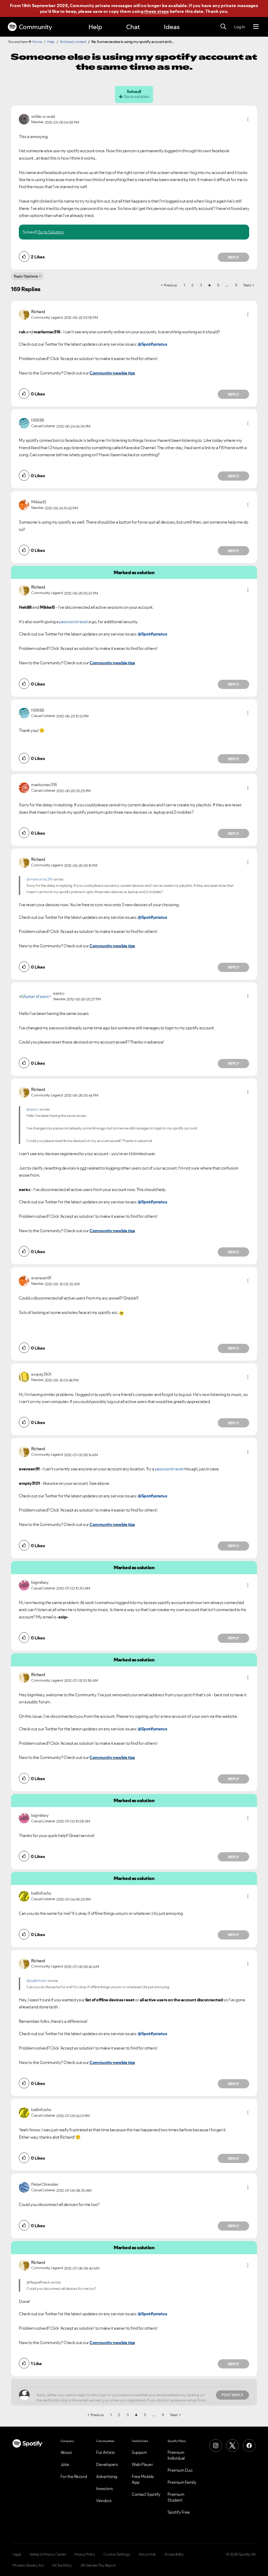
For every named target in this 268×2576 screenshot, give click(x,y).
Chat (133, 27)
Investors (105, 2488)
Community (35, 27)
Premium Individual (176, 2455)
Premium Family (182, 2482)
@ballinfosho (37, 1981)
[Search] (223, 27)
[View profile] (24, 119)
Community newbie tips (112, 373)
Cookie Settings (117, 2554)
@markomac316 (40, 879)
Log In (240, 27)
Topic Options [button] (26, 276)
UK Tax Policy (62, 2565)
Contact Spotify (146, 2494)
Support (139, 2452)
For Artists (105, 2452)
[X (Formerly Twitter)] (232, 2445)
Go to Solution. (51, 232)
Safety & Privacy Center (48, 2554)
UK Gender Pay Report (98, 2565)
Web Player (142, 2464)
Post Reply (232, 2395)
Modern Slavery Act (28, 2565)
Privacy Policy (85, 2554)
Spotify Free (179, 2512)
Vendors (104, 2501)
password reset (74, 622)
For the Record (74, 2476)
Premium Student (176, 2497)
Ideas (172, 27)
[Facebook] (249, 2445)
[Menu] (256, 27)
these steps (157, 11)
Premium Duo (180, 2470)
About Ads (147, 2554)
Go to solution (136, 96)
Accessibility (174, 2554)
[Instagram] (216, 2445)
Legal (17, 2554)
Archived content (73, 42)
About (66, 2452)
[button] (248, 119)
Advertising (107, 2476)
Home (37, 42)
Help (95, 27)
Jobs (65, 2464)
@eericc (33, 1109)
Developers (107, 2464)
